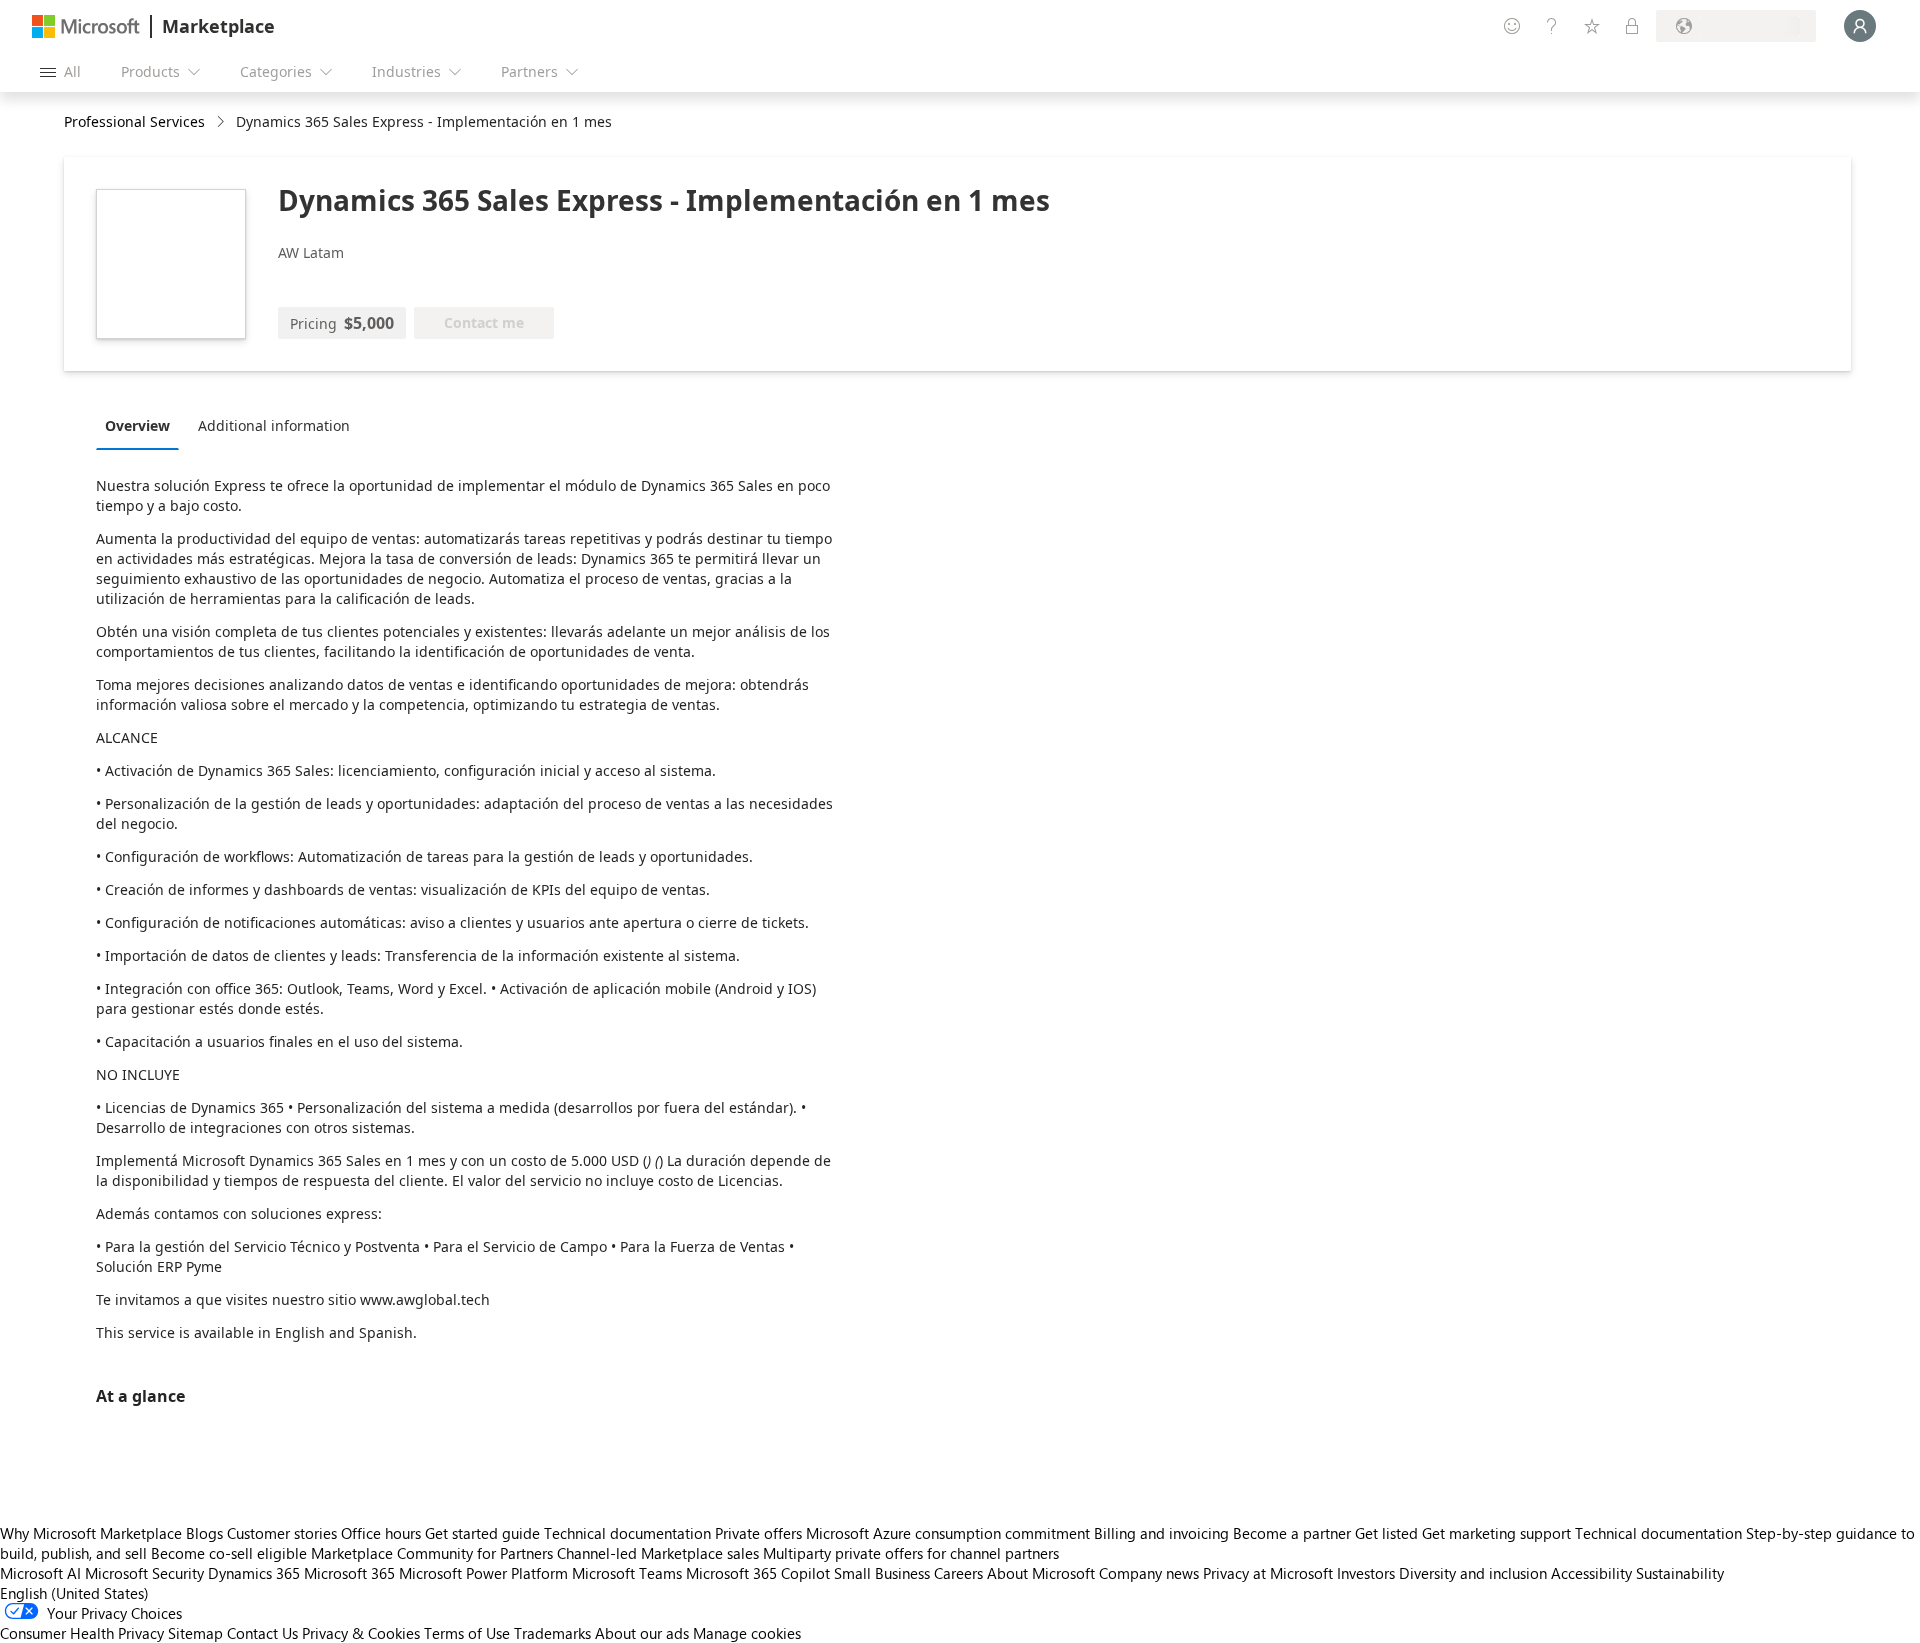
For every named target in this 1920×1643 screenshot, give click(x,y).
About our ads (642, 1633)
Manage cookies (747, 1633)
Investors (1366, 1573)
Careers (958, 1573)
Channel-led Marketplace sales (658, 1553)
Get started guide (482, 1533)
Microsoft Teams (627, 1573)
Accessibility (1591, 1573)
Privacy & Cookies (361, 1633)
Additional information (274, 425)
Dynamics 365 (254, 1573)
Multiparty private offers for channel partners (911, 1553)
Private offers (758, 1533)
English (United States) (74, 1593)
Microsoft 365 (349, 1573)
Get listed (1386, 1533)
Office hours (381, 1533)
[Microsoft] (86, 26)
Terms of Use (467, 1633)
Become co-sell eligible (229, 1553)
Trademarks (552, 1633)
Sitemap (195, 1633)
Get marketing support (1496, 1533)
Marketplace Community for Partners (432, 1553)
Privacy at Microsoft (1268, 1573)
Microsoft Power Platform (483, 1573)
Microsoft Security (144, 1573)
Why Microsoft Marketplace (91, 1533)
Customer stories (282, 1533)
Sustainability (1680, 1573)
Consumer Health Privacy (82, 1633)
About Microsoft (1041, 1573)
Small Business (882, 1573)
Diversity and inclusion (1473, 1573)
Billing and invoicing (1161, 1533)
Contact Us (262, 1633)
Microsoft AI (40, 1573)
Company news (1149, 1573)
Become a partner (1292, 1533)
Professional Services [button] (134, 121)
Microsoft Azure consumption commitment (950, 1533)
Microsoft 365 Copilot (758, 1573)
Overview (137, 425)
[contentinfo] (222, 122)
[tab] (142, 425)
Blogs (204, 1533)
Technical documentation (627, 1533)
